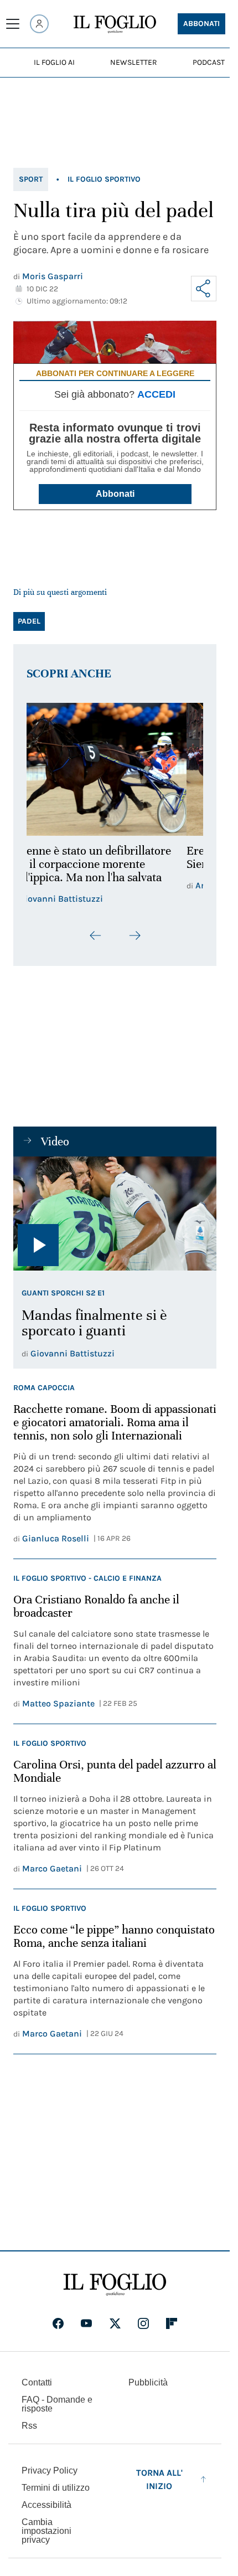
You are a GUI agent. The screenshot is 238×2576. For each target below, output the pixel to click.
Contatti (37, 2382)
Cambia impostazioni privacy (46, 2531)
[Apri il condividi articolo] (204, 289)
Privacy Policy (50, 2470)
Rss (29, 2426)
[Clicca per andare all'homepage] (115, 2285)
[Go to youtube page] (86, 2323)
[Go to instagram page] (143, 2323)
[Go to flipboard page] (172, 2323)
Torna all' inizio (159, 2479)
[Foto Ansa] (115, 1214)
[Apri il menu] (13, 24)
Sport (31, 179)
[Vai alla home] (115, 24)
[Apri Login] (39, 24)
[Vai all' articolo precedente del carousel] (96, 935)
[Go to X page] (115, 2323)
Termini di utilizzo (56, 2488)
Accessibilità (46, 2505)
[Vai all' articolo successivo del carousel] (134, 935)
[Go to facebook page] (58, 2323)
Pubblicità (148, 2382)
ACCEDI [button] (156, 394)
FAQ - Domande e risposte (57, 2404)
